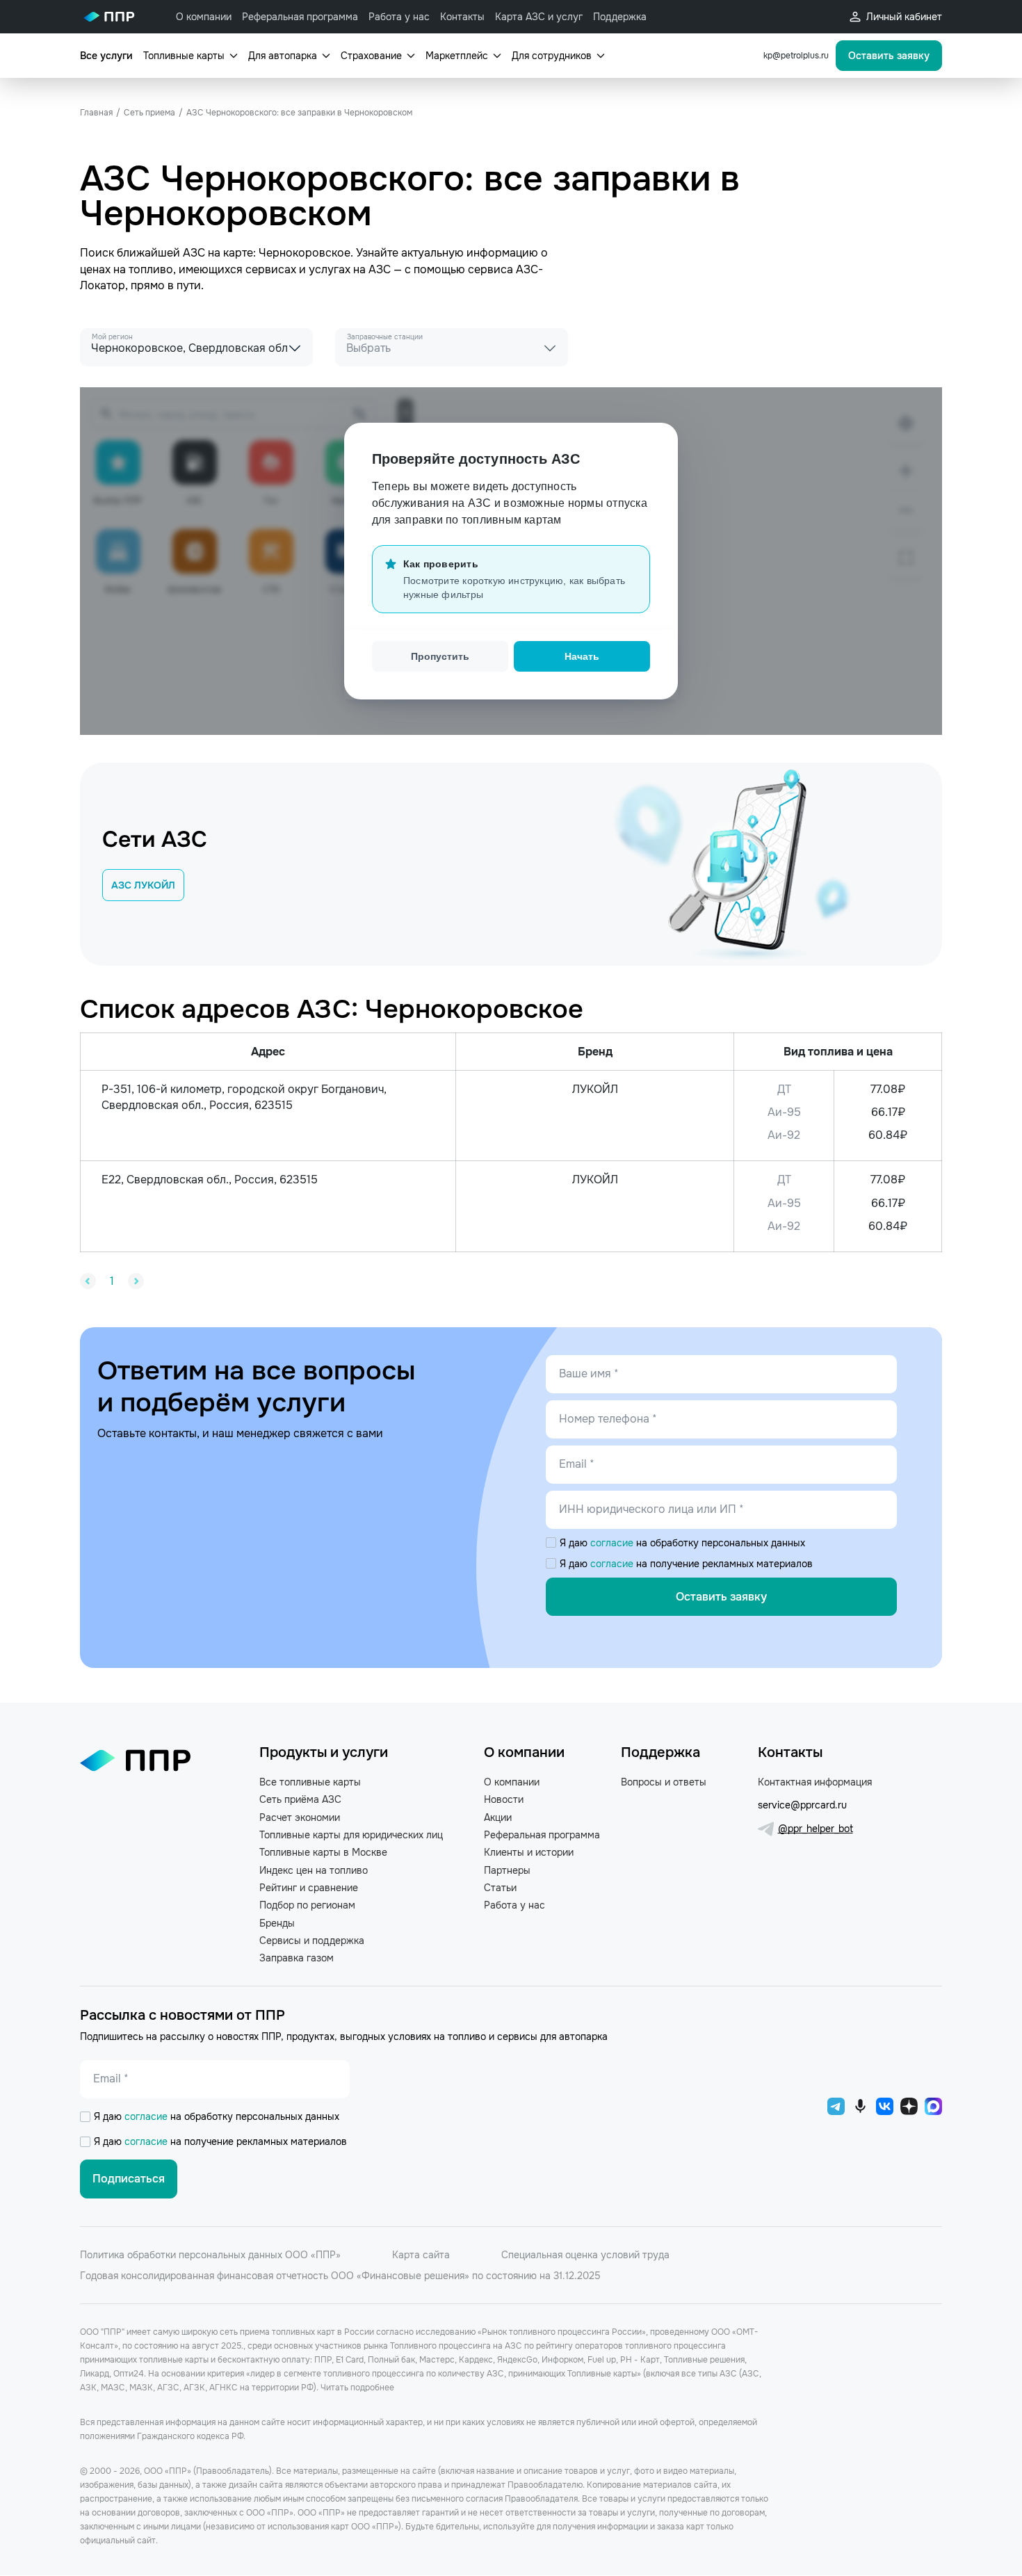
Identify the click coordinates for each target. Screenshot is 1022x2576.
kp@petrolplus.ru (796, 56)
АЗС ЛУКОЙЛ (143, 885)
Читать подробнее (357, 2388)
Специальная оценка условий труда (585, 2255)
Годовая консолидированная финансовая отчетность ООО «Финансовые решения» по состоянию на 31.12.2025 (340, 2276)
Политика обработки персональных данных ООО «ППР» (210, 2255)
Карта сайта (421, 2255)
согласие (613, 1543)
